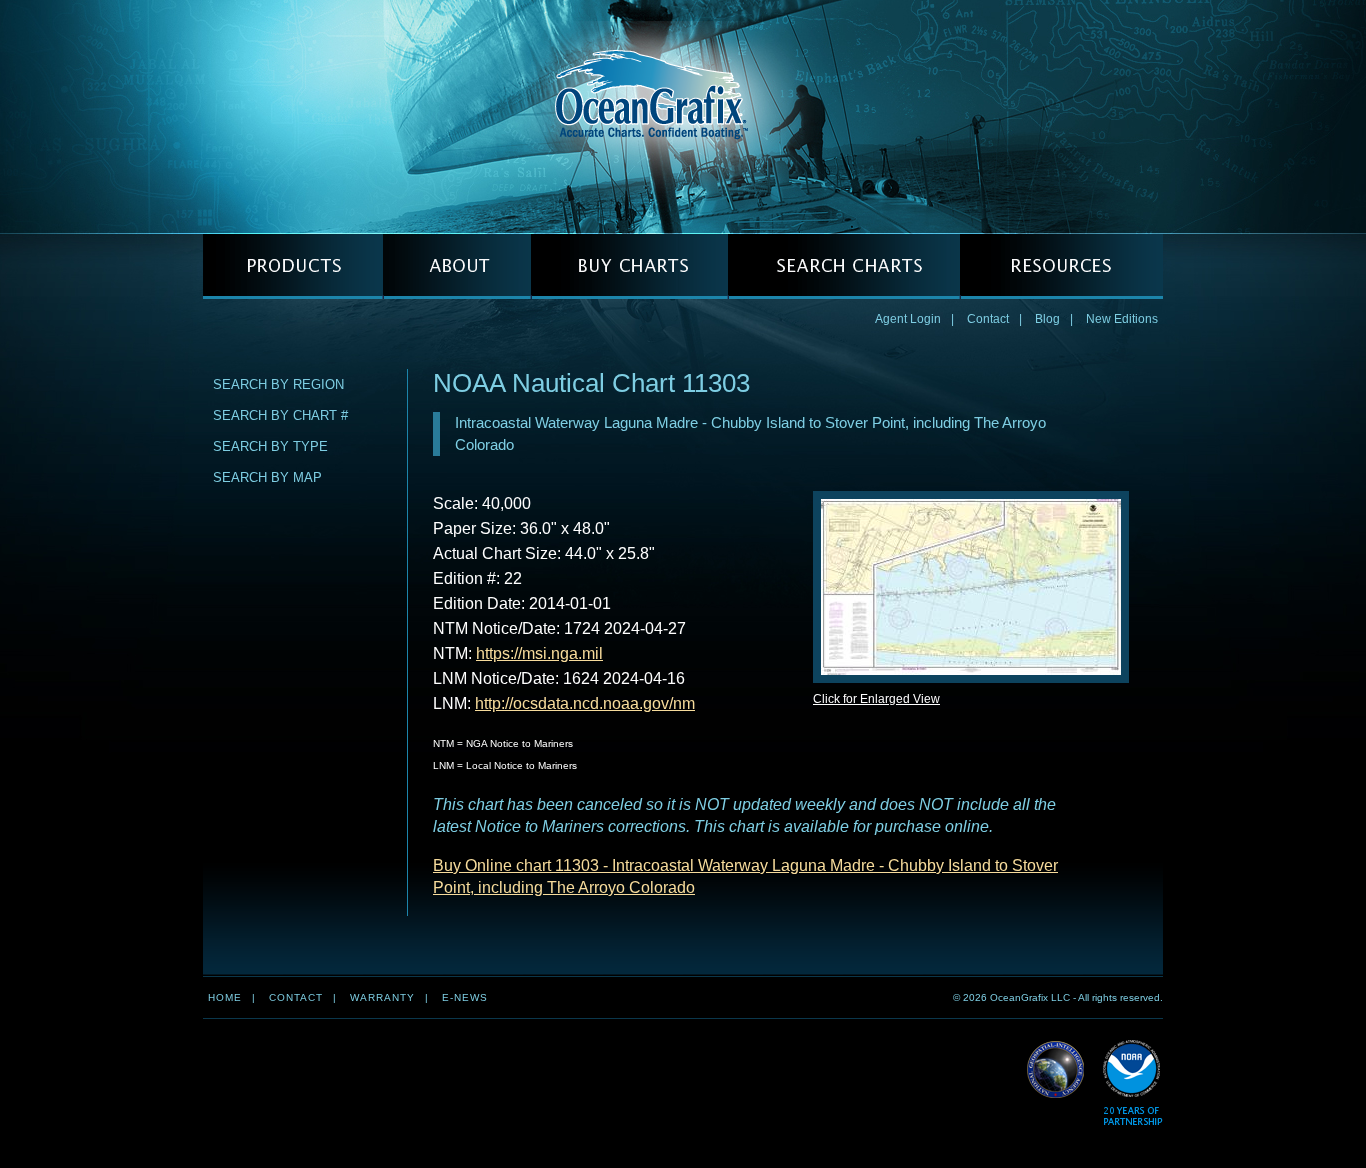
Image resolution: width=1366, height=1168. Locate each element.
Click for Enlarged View (876, 699)
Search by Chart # (280, 415)
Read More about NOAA (1132, 1083)
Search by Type (270, 446)
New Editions (1122, 319)
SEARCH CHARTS (844, 266)
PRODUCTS (293, 266)
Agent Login (908, 319)
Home (225, 997)
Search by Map (267, 477)
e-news (465, 997)
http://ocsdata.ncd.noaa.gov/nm (585, 703)
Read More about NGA (1056, 1070)
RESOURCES (1061, 266)
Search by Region (278, 384)
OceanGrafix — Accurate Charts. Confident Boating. (683, 116)
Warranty (382, 997)
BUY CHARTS (629, 266)
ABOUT (457, 266)
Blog (1047, 319)
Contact (988, 319)
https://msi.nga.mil (539, 653)
